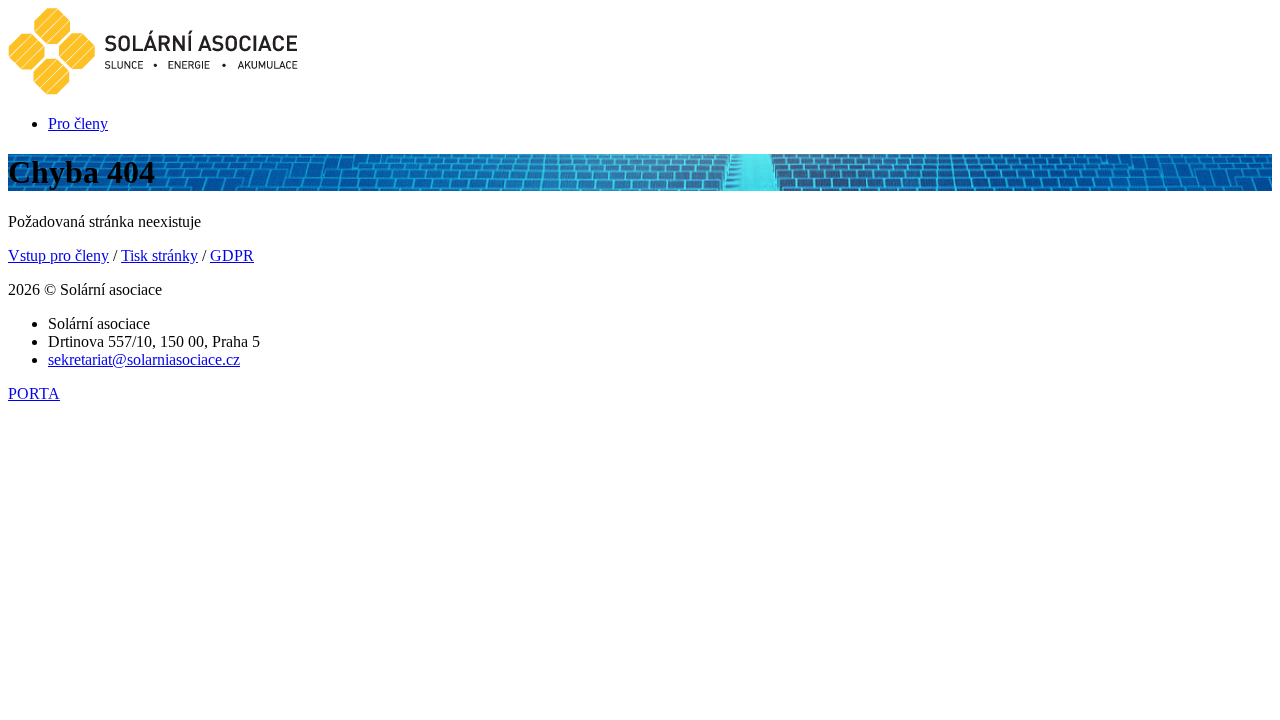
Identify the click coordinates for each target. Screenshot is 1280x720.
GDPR (232, 255)
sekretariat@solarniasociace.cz (144, 359)
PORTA (34, 393)
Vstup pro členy (58, 255)
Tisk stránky (159, 255)
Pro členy (78, 123)
